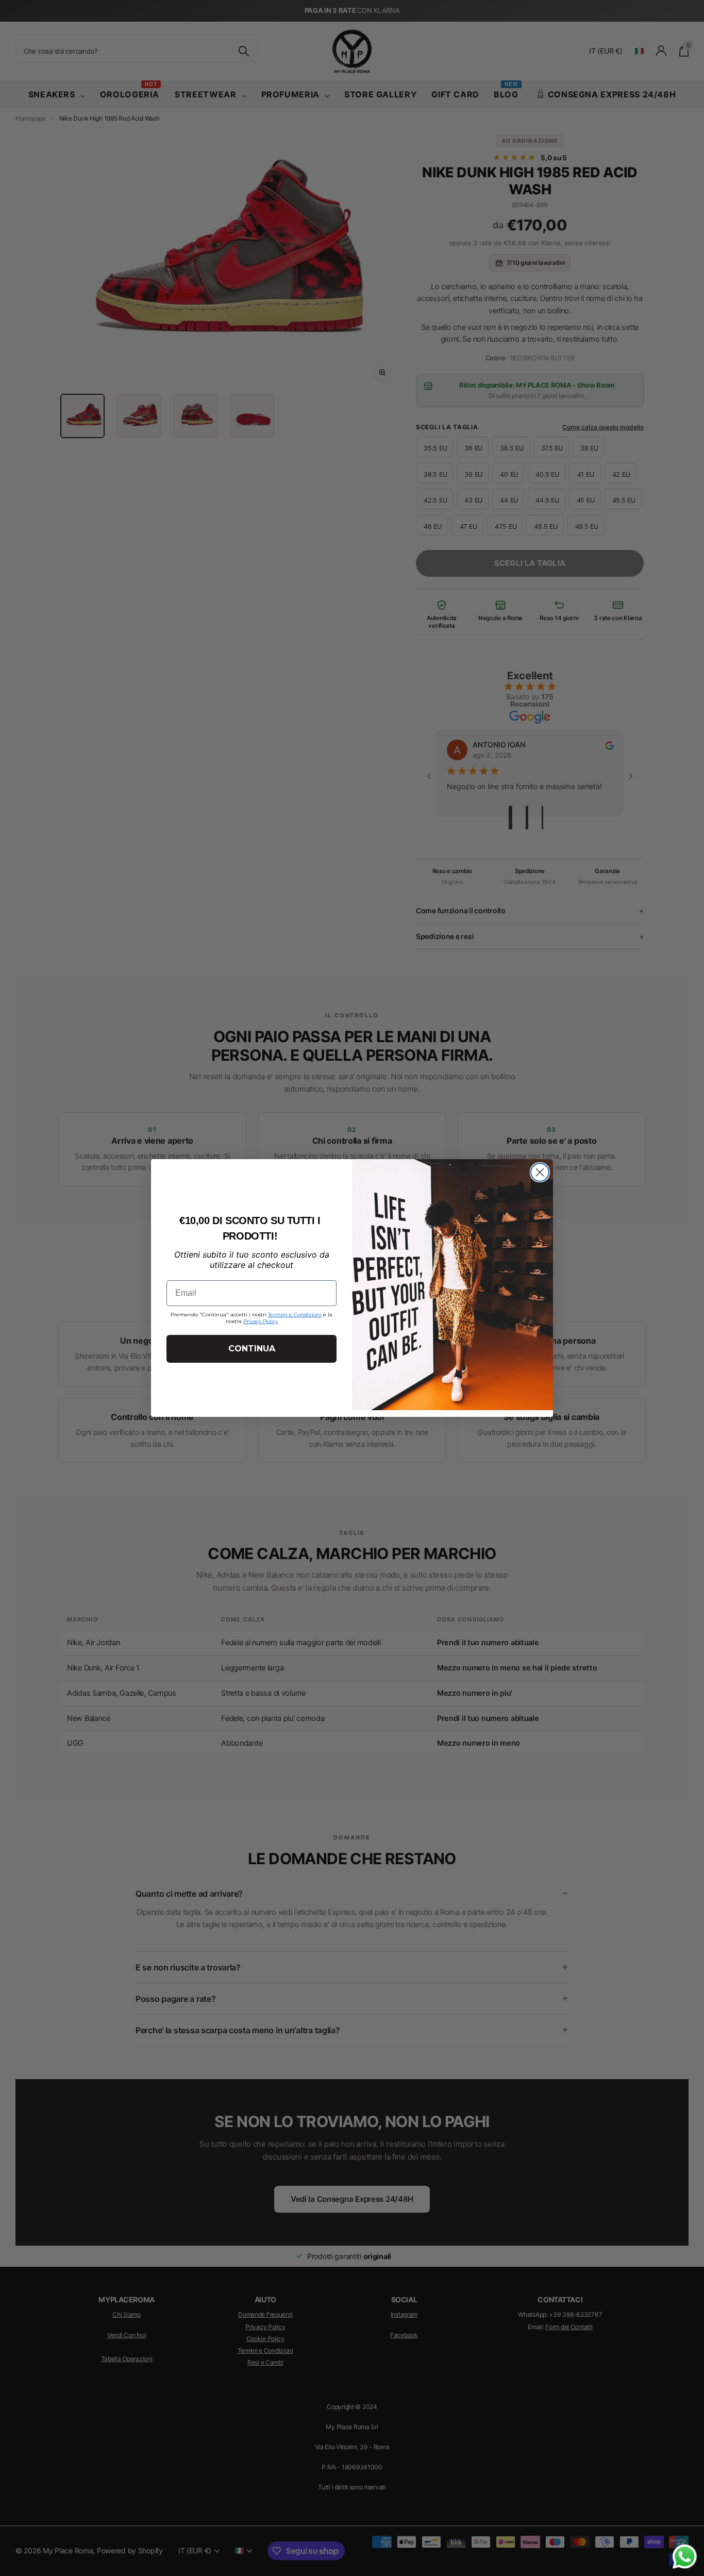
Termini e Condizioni (295, 1315)
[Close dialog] (540, 1172)
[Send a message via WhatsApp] (685, 2557)
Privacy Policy (261, 1321)
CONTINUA (252, 1349)
